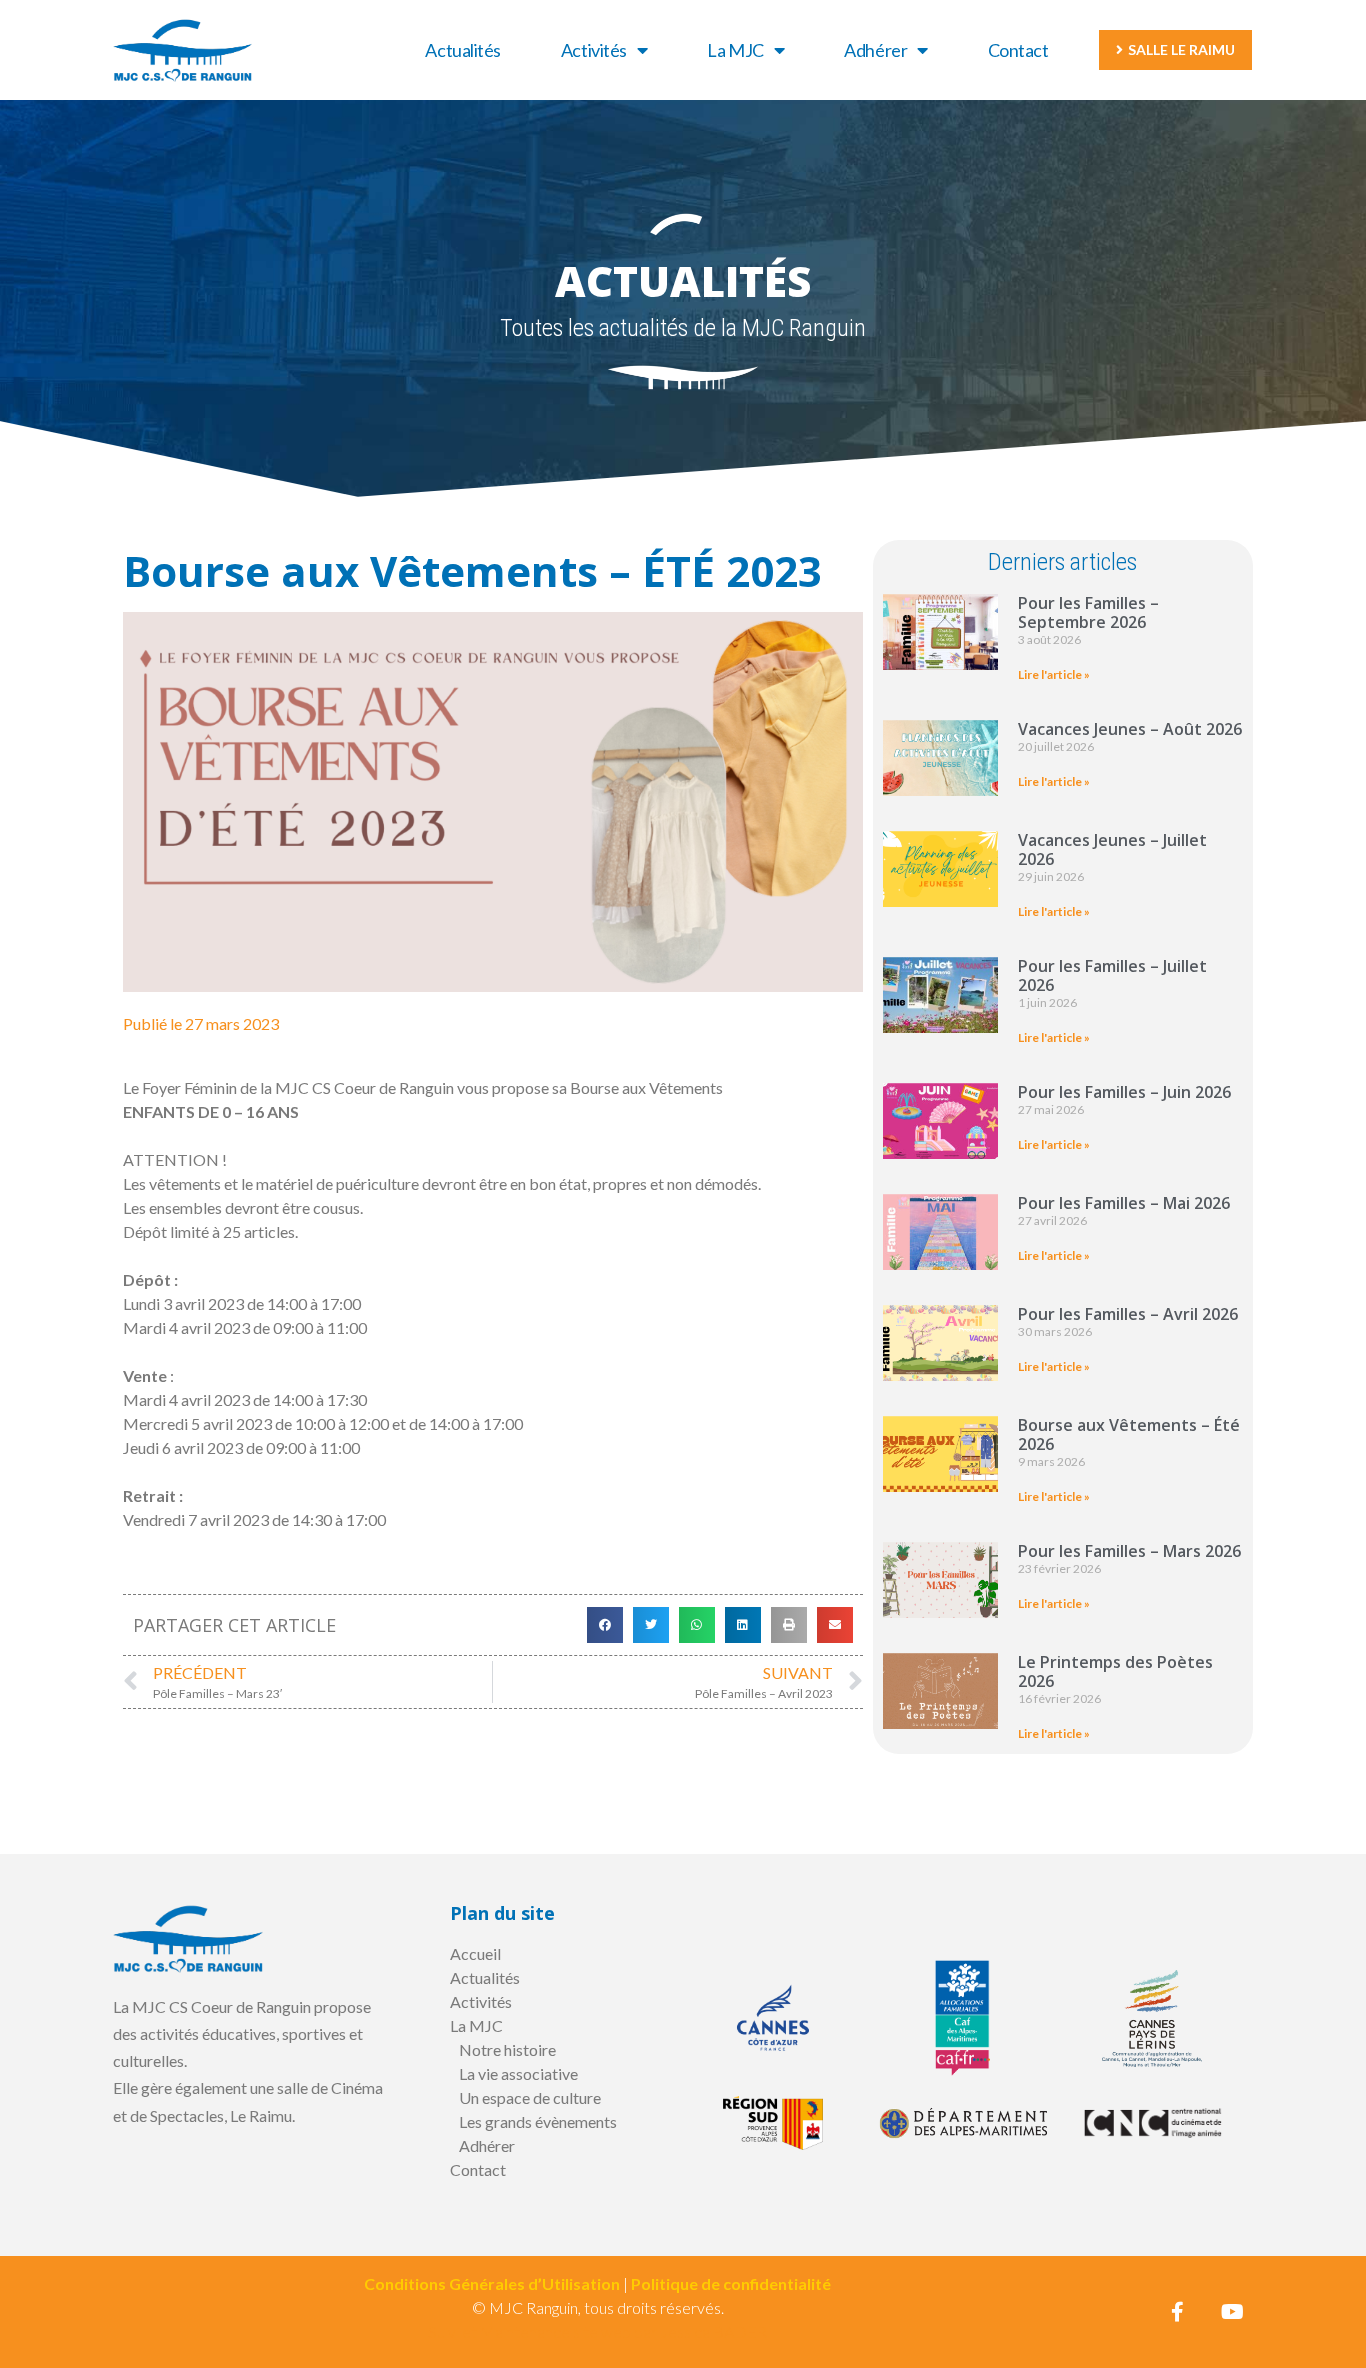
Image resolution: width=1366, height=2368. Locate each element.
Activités (594, 50)
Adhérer (875, 50)
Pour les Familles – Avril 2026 (1128, 1314)
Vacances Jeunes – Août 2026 (1130, 729)
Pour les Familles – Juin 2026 (1124, 1092)
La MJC (735, 50)
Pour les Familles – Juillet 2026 (1112, 975)
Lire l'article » (1054, 674)
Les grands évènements (538, 2121)
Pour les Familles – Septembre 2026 (1088, 612)
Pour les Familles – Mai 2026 (1124, 1203)
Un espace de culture (530, 2097)
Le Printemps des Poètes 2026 (1115, 1671)
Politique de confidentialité (731, 2283)
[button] (605, 1625)
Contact (1018, 50)
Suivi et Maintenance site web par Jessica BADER (597, 2331)
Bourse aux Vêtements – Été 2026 (1129, 1434)
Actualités (463, 50)
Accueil (475, 1953)
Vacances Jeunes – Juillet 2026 (1112, 849)
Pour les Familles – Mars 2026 (1129, 1551)
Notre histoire (507, 2049)
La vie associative (518, 2073)
